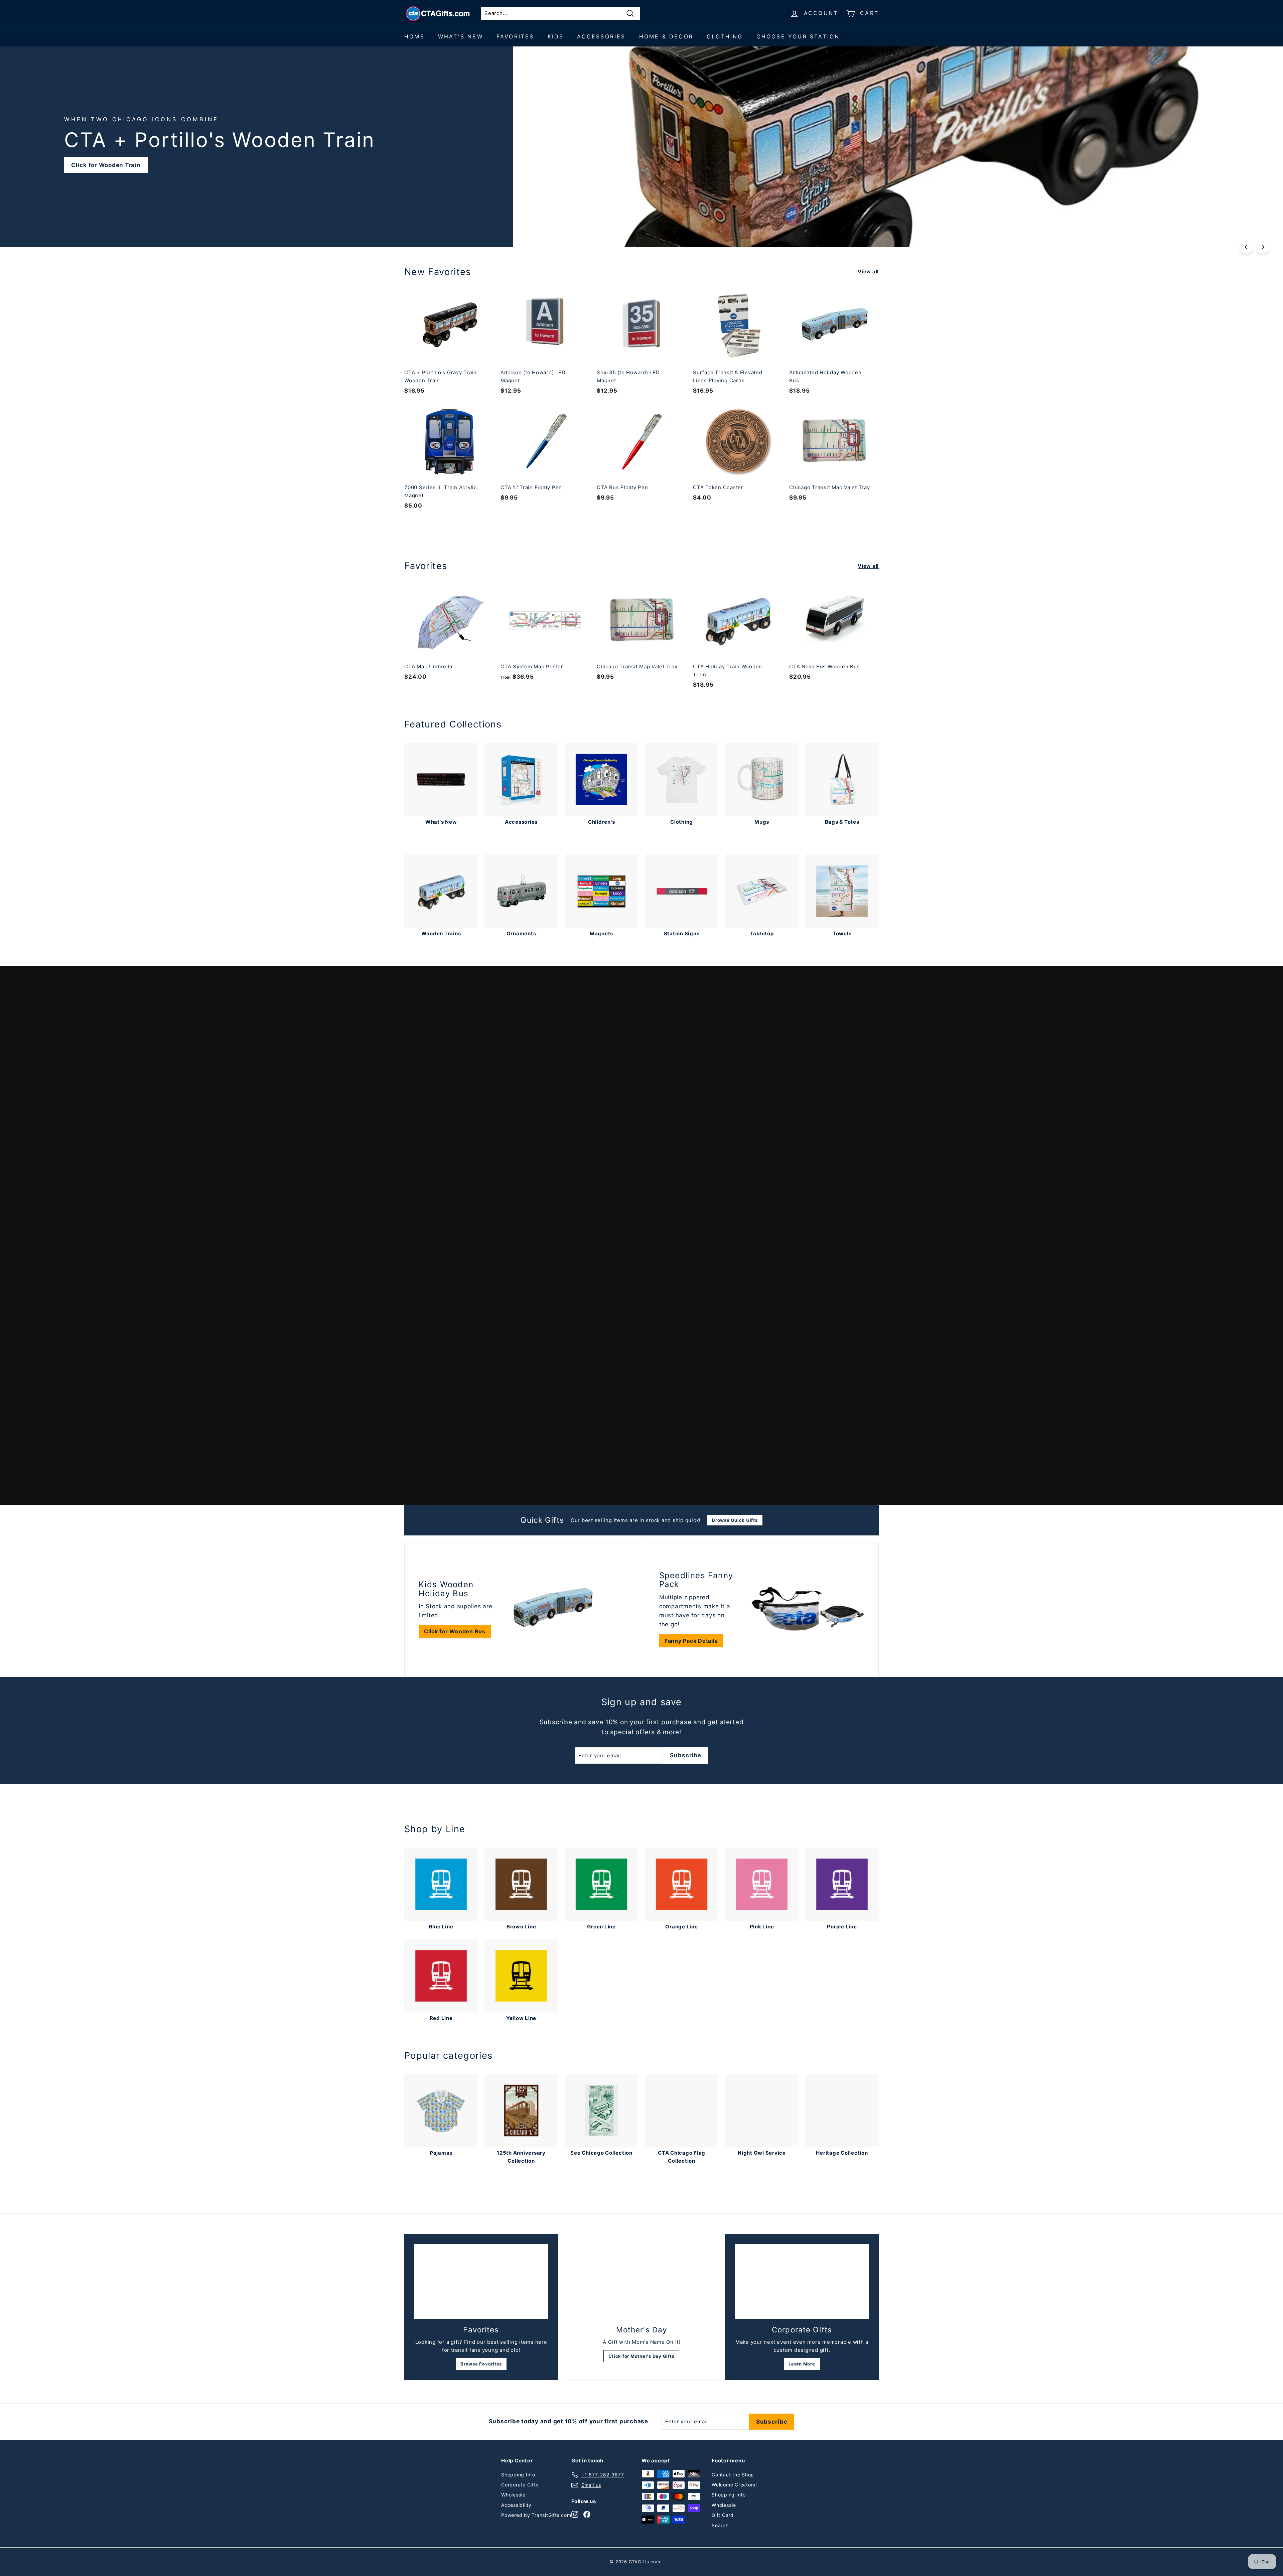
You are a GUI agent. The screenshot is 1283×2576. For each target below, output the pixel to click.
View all (868, 272)
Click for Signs (863, 165)
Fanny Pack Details (691, 1641)
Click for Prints (434, 1477)
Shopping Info (518, 2475)
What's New (461, 36)
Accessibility (516, 2505)
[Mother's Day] (641, 2282)
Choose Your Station (798, 36)
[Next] (1263, 247)
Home (414, 36)
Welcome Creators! (734, 2485)
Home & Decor (666, 36)
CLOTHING (725, 36)
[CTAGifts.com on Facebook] (587, 2514)
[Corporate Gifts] (802, 2281)
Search (720, 2525)
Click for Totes (498, 1477)
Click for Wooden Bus (455, 1631)
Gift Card (723, 2515)
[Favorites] (481, 2281)
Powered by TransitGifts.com (536, 2515)
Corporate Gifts (520, 2485)
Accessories (601, 36)
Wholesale (513, 2495)
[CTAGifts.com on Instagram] (575, 2514)
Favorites (515, 36)
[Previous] (1246, 247)
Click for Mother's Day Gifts (641, 2356)
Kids (556, 36)
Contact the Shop (733, 2475)
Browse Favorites (481, 2364)
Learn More (802, 2364)
